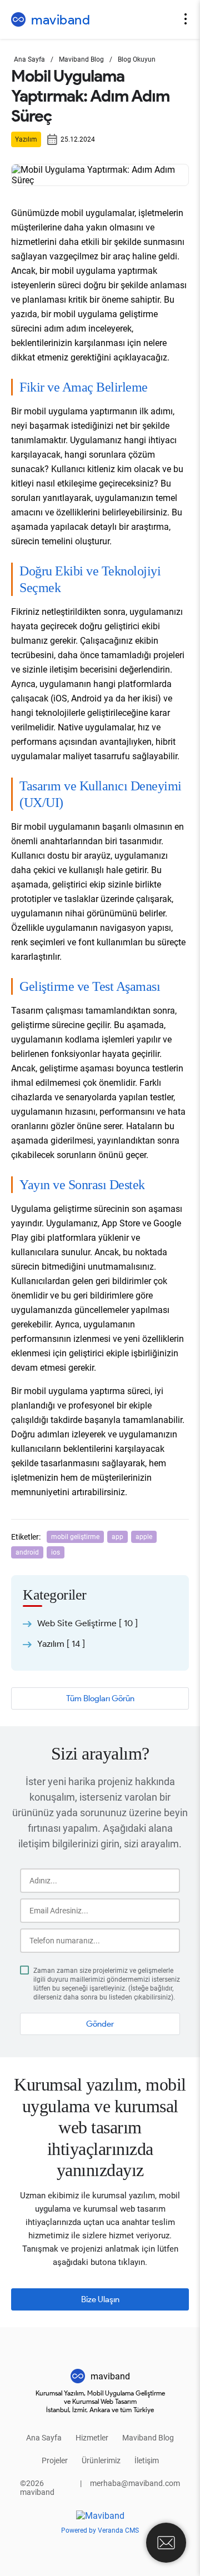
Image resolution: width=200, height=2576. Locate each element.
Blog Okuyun (137, 59)
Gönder (100, 2024)
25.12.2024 (78, 139)
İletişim (147, 2460)
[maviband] (100, 2516)
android (27, 1552)
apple (144, 1537)
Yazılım (26, 139)
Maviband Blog (81, 59)
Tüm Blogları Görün (100, 1698)
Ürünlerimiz (101, 2460)
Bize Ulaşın (100, 2299)
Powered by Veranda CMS (100, 2530)
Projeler (55, 2460)
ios (56, 1552)
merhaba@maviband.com (135, 2483)
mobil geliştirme (75, 1537)
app (117, 1537)
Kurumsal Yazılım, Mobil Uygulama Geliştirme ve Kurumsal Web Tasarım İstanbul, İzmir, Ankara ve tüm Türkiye (100, 2401)
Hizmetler (92, 2438)
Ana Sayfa (29, 59)
